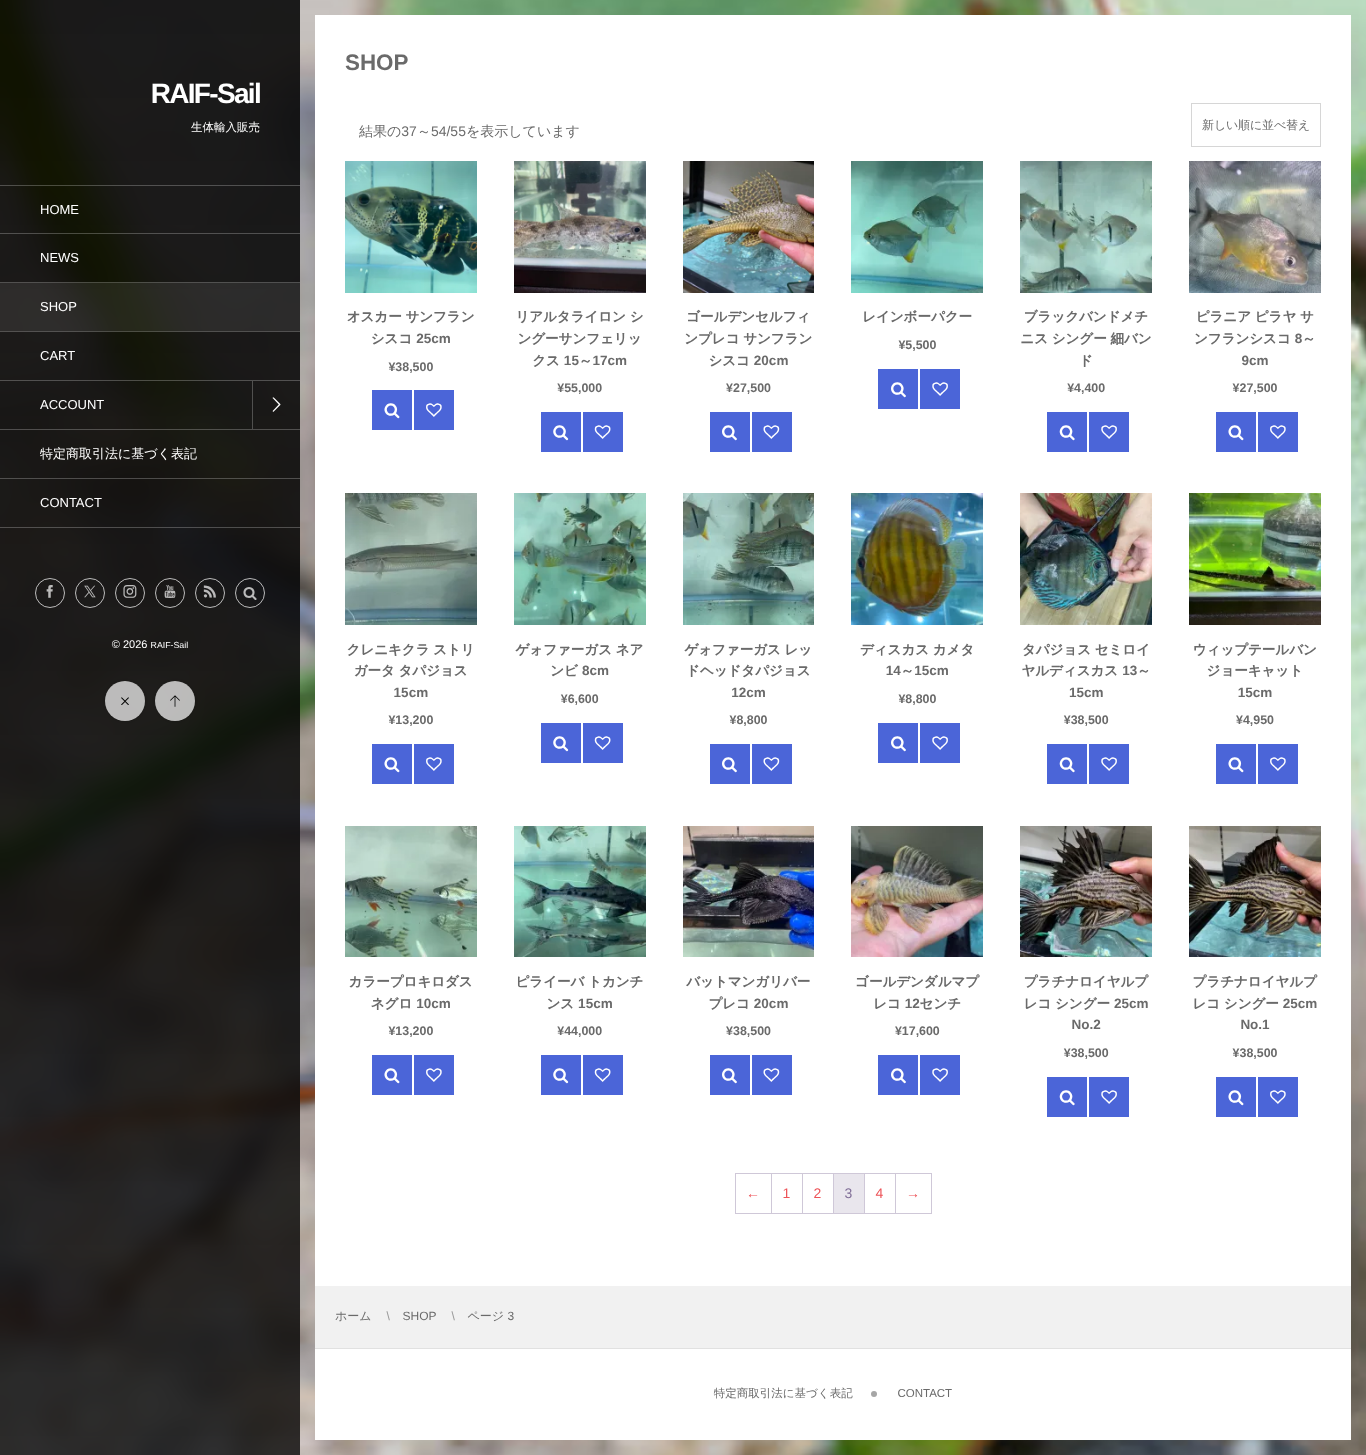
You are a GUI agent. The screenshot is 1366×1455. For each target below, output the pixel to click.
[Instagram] (130, 593)
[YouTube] (170, 593)
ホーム (353, 1316)
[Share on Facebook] (50, 593)
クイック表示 (392, 410)
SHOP (420, 1316)
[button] (250, 593)
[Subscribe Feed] (210, 593)
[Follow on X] (90, 593)
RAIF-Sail (205, 93)
